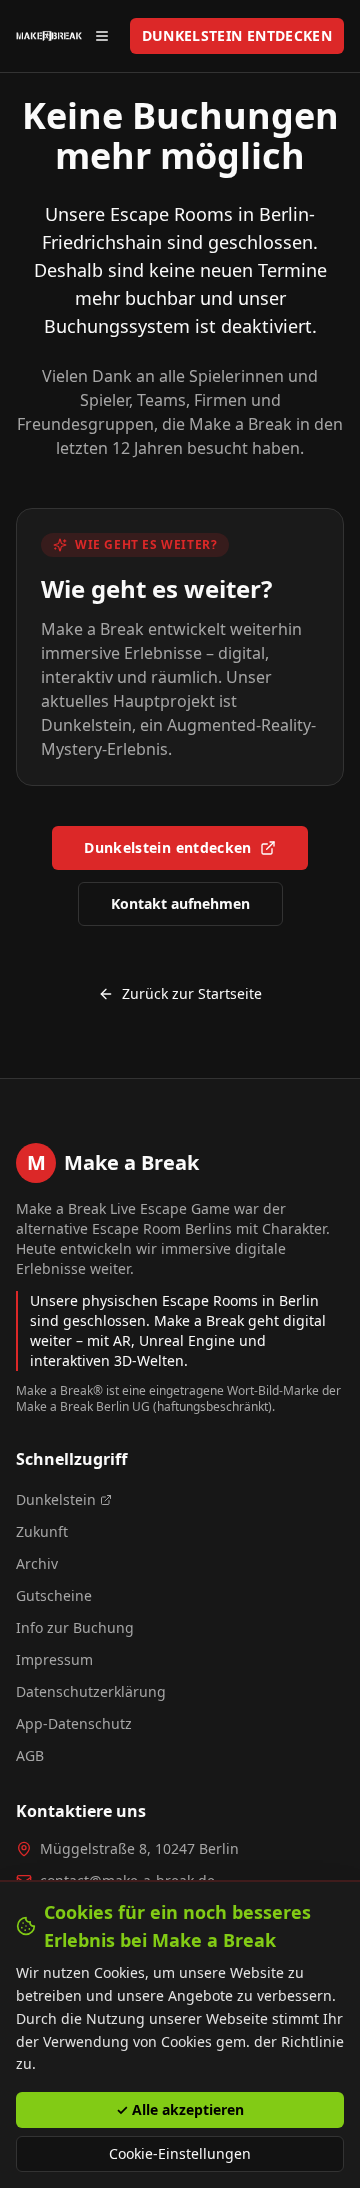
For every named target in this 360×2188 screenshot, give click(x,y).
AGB (30, 1755)
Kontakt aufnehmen (180, 903)
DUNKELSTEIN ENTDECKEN (237, 35)
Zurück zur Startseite (192, 993)
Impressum (54, 1659)
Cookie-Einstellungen (180, 2153)
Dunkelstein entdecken (167, 847)
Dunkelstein (56, 1499)
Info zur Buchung (75, 1627)
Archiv (37, 1563)
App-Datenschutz (74, 1723)
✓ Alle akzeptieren (180, 2109)
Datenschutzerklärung (91, 1691)
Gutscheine (54, 1595)
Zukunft (42, 1531)
